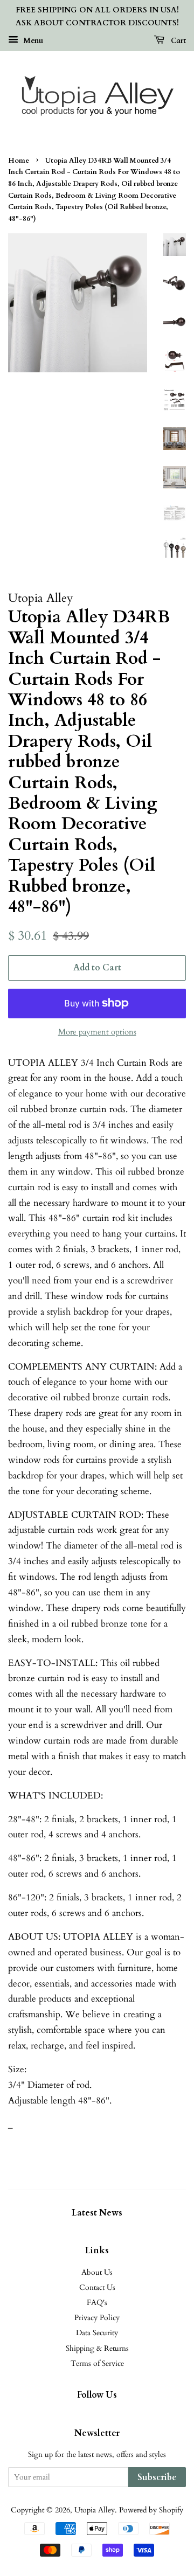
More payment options (97, 1032)
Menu (32, 40)
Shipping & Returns (97, 2348)
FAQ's (97, 2303)
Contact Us (97, 2287)
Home (19, 161)
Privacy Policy (97, 2318)
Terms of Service (97, 2363)
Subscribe (157, 2477)
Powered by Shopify (151, 2510)
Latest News (97, 2213)
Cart (177, 40)
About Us (97, 2272)
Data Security (97, 2333)
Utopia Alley (95, 2510)
